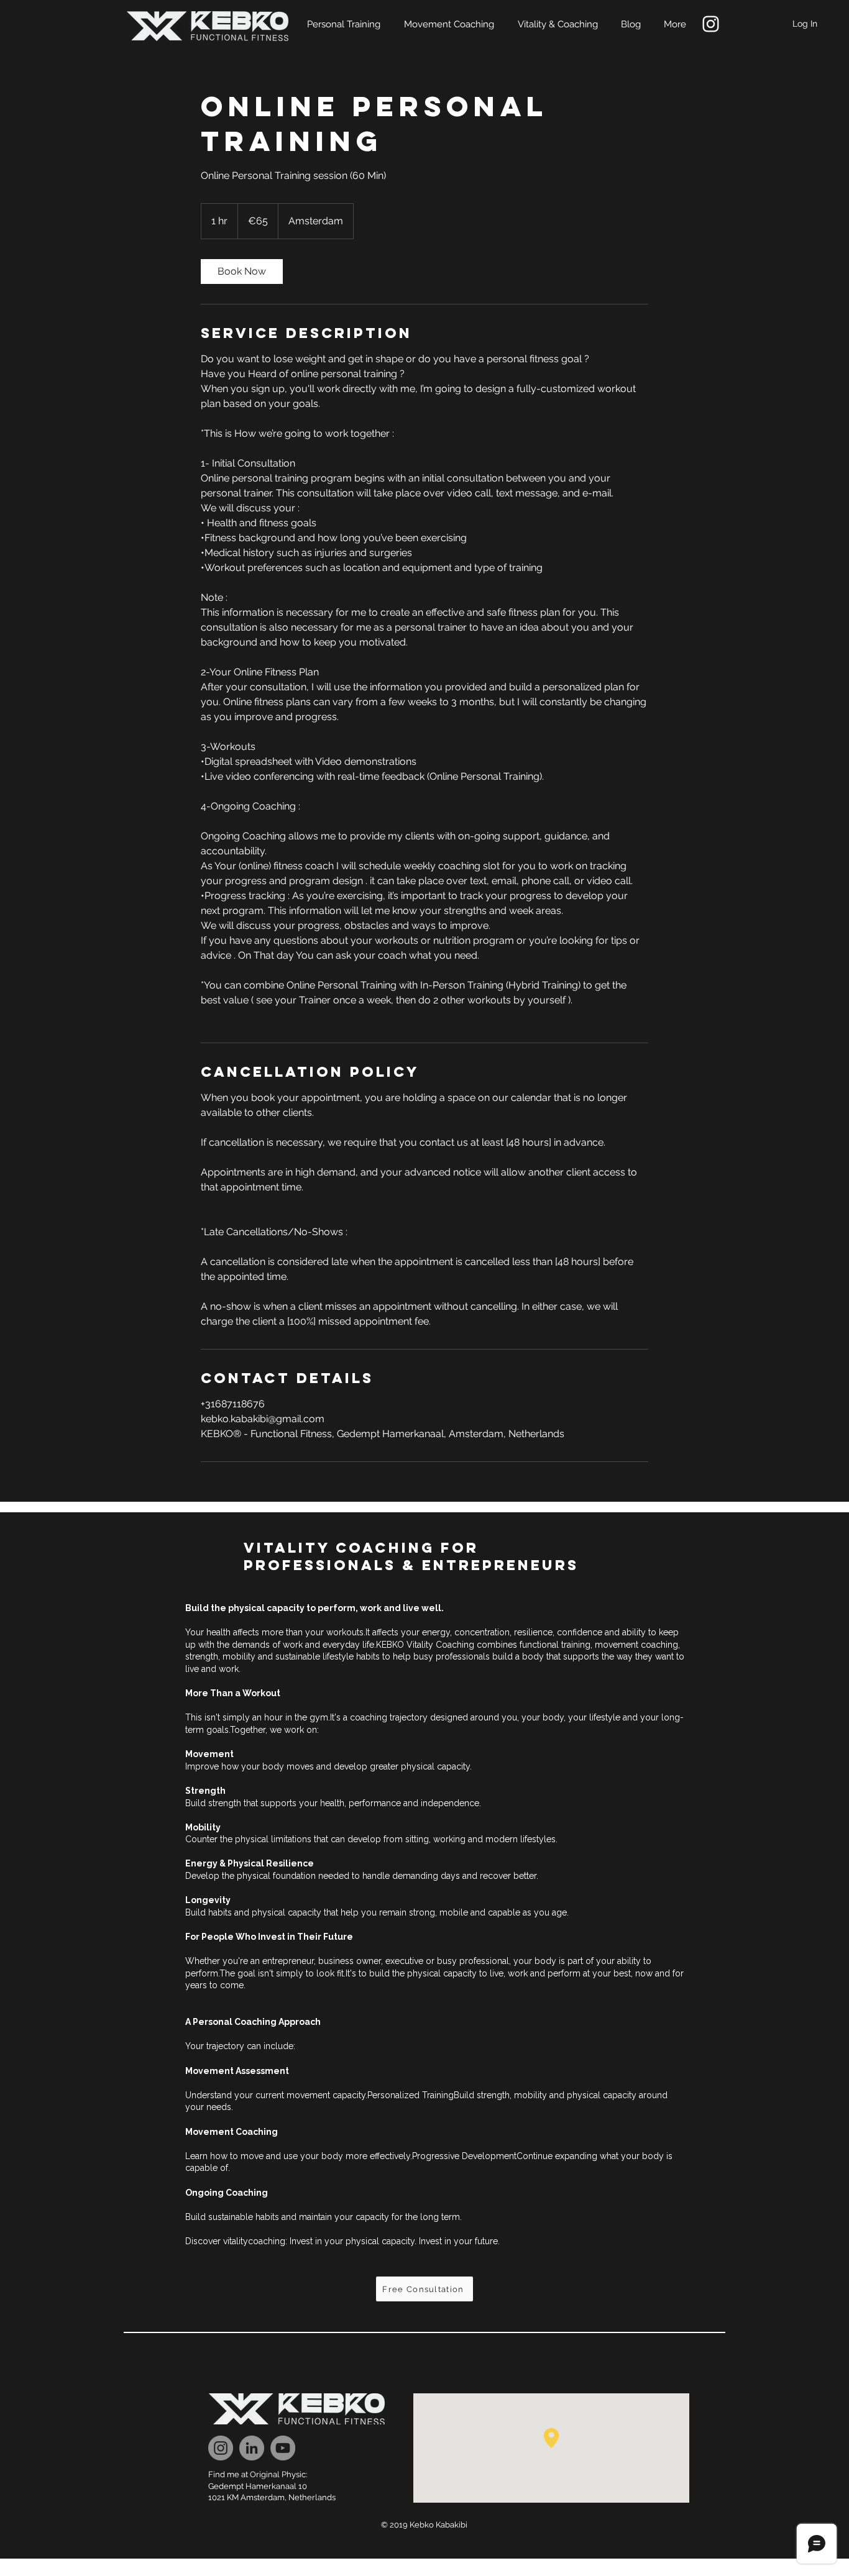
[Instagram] (221, 2448)
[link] (242, 272)
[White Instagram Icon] (711, 24)
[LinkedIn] (252, 2448)
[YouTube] (283, 2448)
